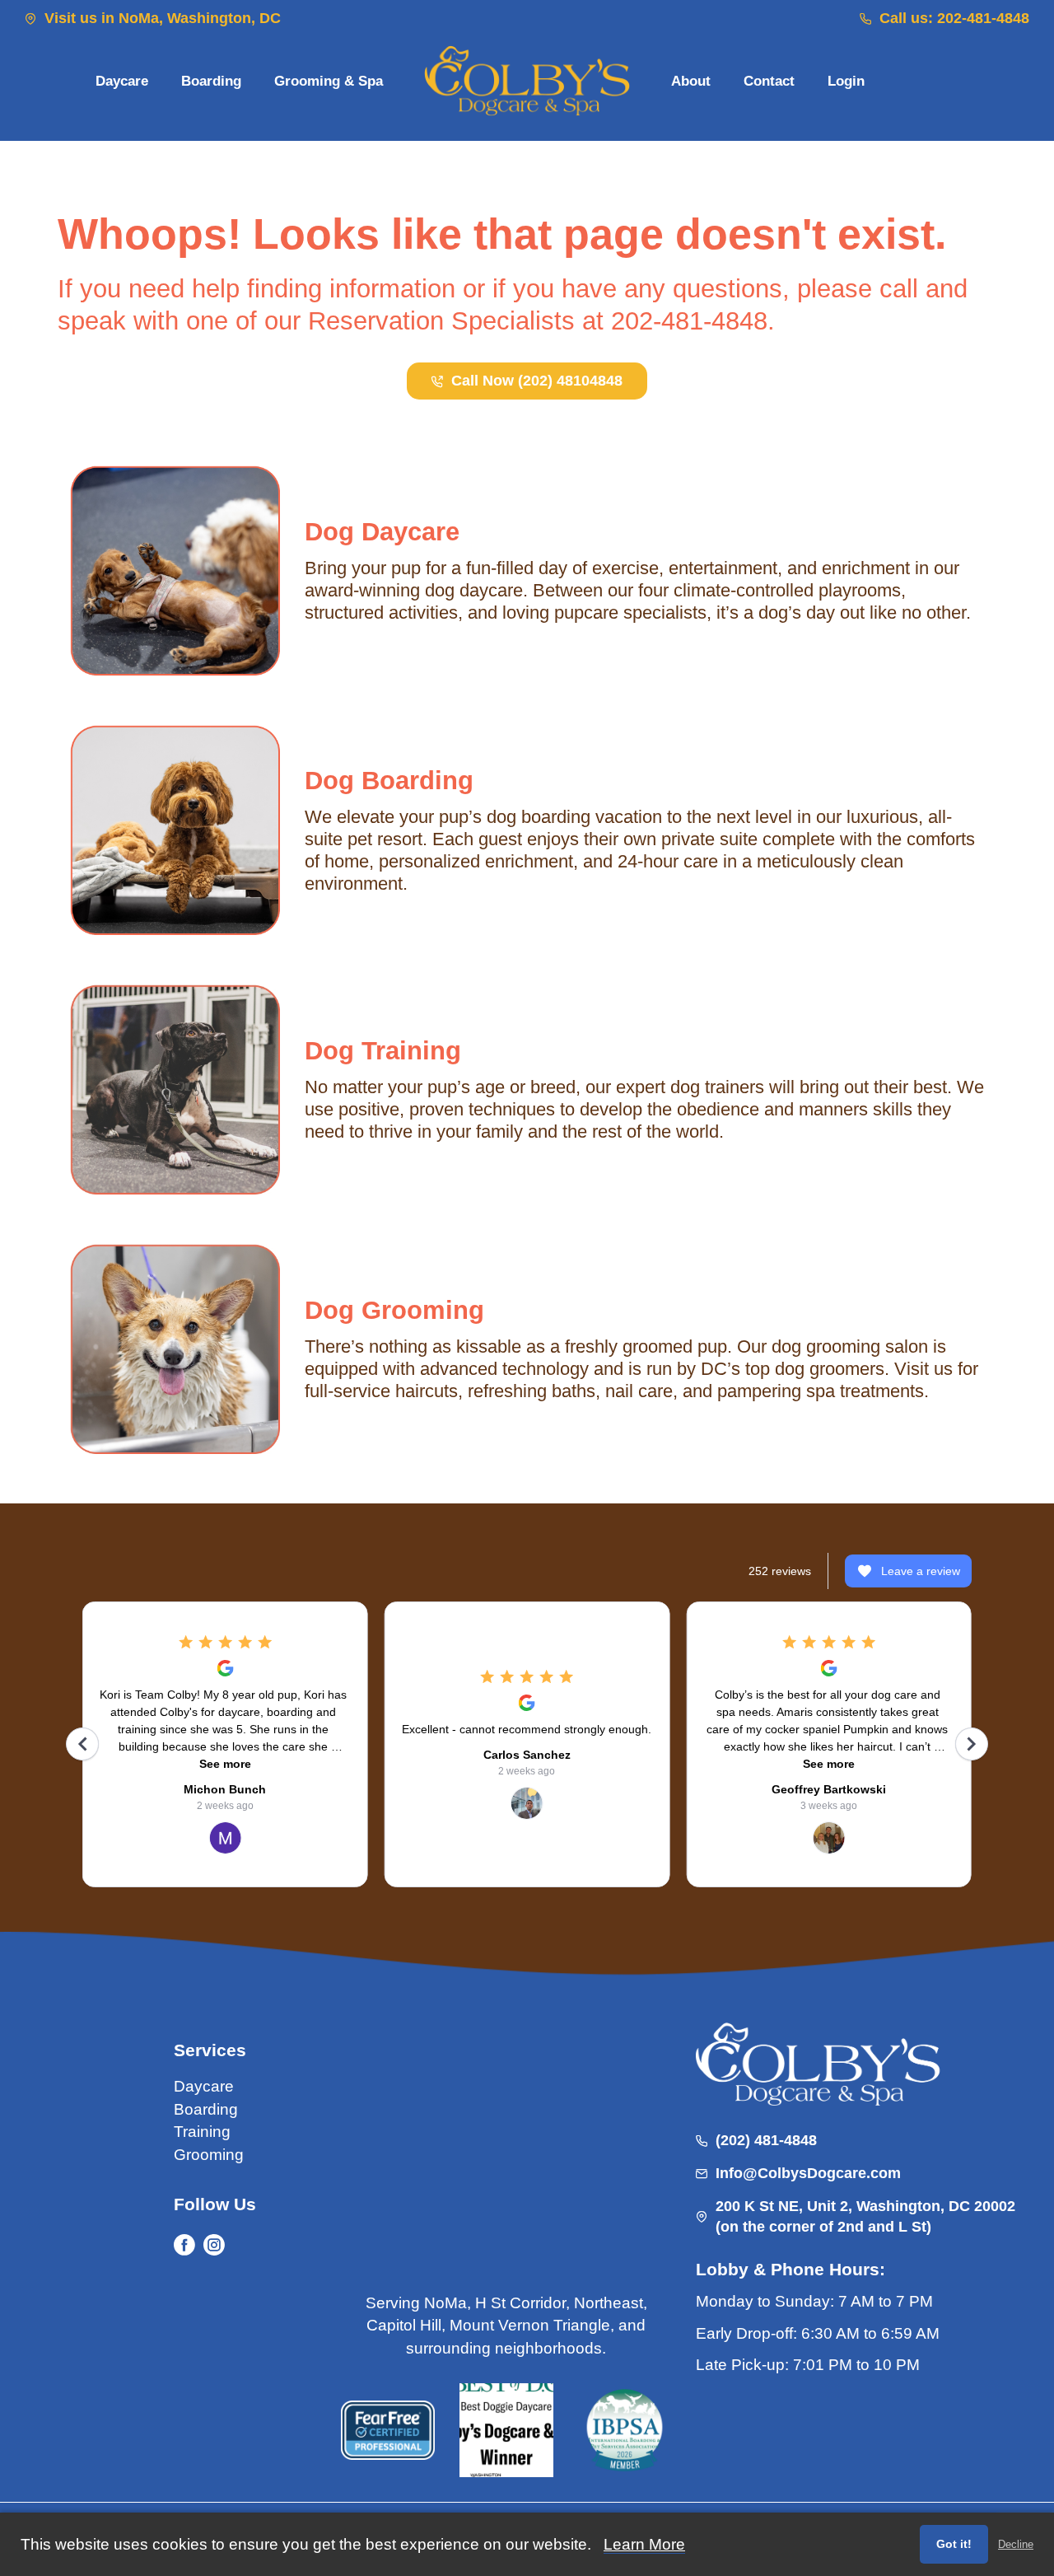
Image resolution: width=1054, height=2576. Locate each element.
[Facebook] (184, 2245)
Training (202, 2132)
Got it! (954, 2544)
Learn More (644, 2544)
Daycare (204, 2086)
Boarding (206, 2109)
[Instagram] (214, 2245)
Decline (1016, 2544)
